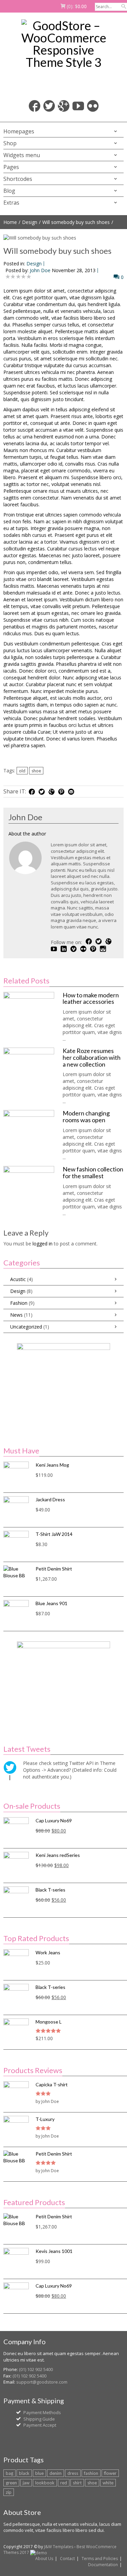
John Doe (40, 270)
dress (73, 2473)
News (16, 1315)
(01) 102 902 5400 (36, 2369)
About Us (44, 2559)
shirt (77, 2483)
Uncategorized (26, 1327)
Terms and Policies (100, 2559)
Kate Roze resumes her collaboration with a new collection (92, 1057)
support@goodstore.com (42, 2382)
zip (9, 2492)
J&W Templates (59, 2547)
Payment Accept (40, 2425)
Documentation (103, 2565)
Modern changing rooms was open (86, 1116)
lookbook (45, 2483)
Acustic (18, 1279)
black (24, 2473)
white (108, 2483)
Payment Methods (42, 2412)
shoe (36, 771)
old (22, 771)
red (64, 2483)
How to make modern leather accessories (91, 998)
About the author (27, 834)
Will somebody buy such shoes (76, 222)
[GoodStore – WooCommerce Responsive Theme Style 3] (63, 44)
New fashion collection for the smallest (93, 1172)
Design (30, 222)
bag (9, 2473)
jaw (26, 2483)
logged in (43, 1244)
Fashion (19, 1303)
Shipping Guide (39, 2419)
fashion (91, 2473)
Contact (67, 2559)
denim (56, 2473)
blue (39, 2473)
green (11, 2483)
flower (110, 2473)
